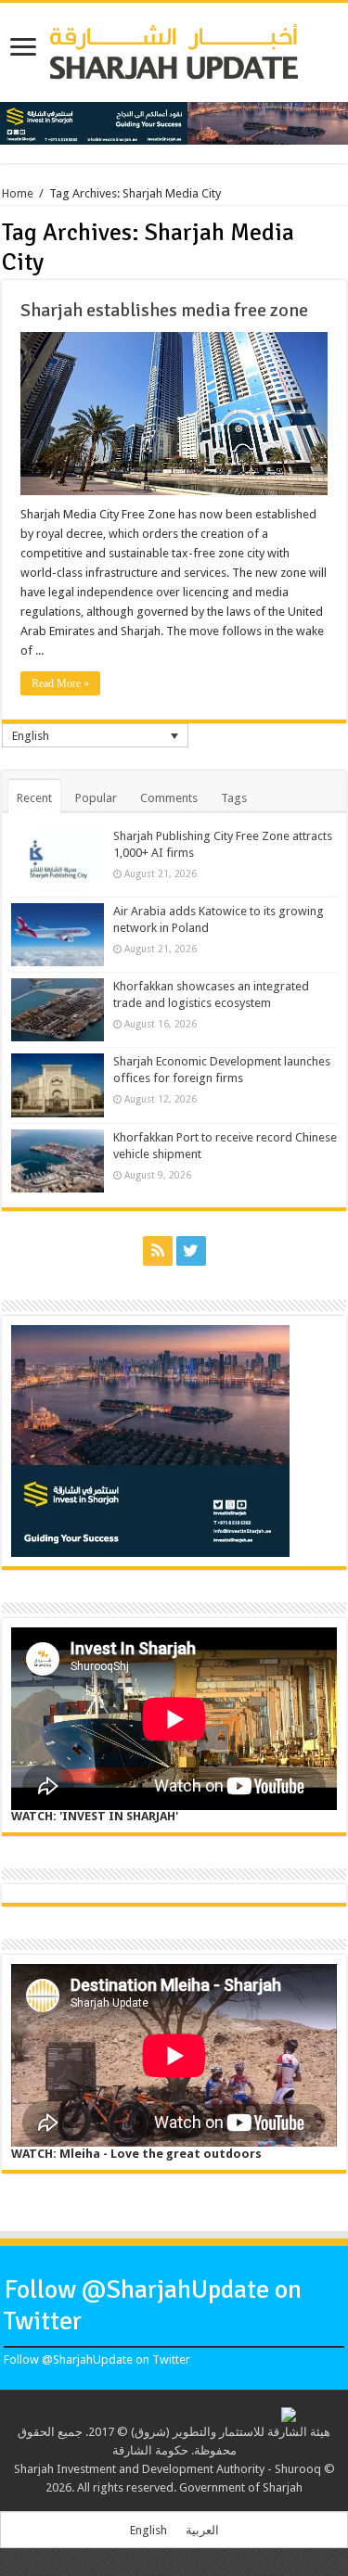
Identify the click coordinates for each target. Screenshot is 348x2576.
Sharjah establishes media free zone (164, 310)
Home (18, 193)
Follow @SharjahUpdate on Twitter (97, 2359)
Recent (34, 798)
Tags (234, 798)
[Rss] (158, 1251)
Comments (169, 798)
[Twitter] (191, 1251)
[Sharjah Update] (174, 49)
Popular (96, 798)
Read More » (60, 683)
